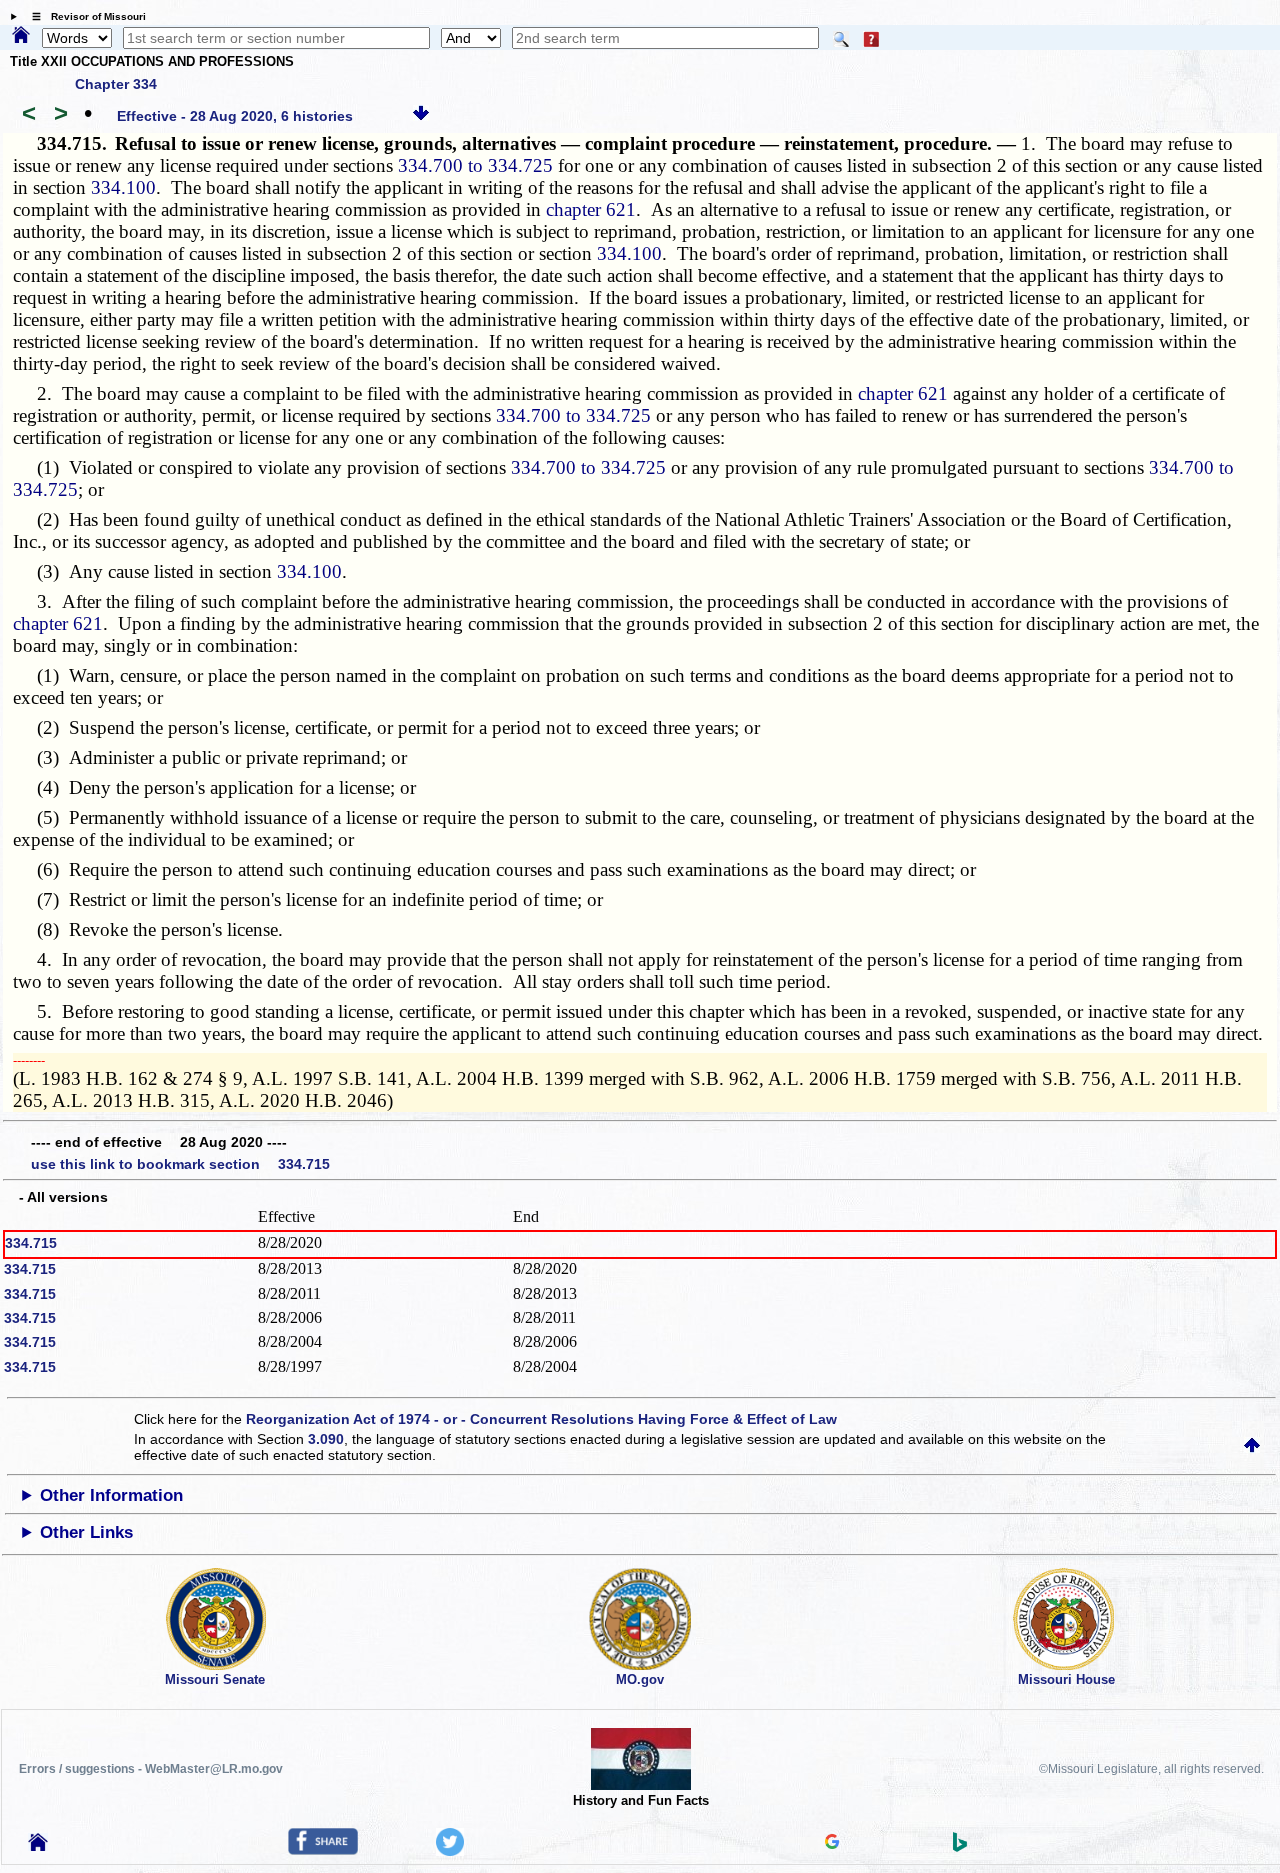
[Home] (21, 36)
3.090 (326, 1439)
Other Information (111, 1495)
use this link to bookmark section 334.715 (180, 1164)
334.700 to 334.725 (475, 165)
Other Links (86, 1532)
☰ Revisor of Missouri (84, 16)
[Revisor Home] (38, 1846)
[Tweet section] (450, 1851)
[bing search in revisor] (960, 1847)
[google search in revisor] (832, 1844)
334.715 (31, 1243)
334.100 (123, 187)
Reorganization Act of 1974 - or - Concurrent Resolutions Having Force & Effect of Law (541, 1419)
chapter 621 (591, 209)
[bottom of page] (421, 116)
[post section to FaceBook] (323, 1850)
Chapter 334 (116, 84)
